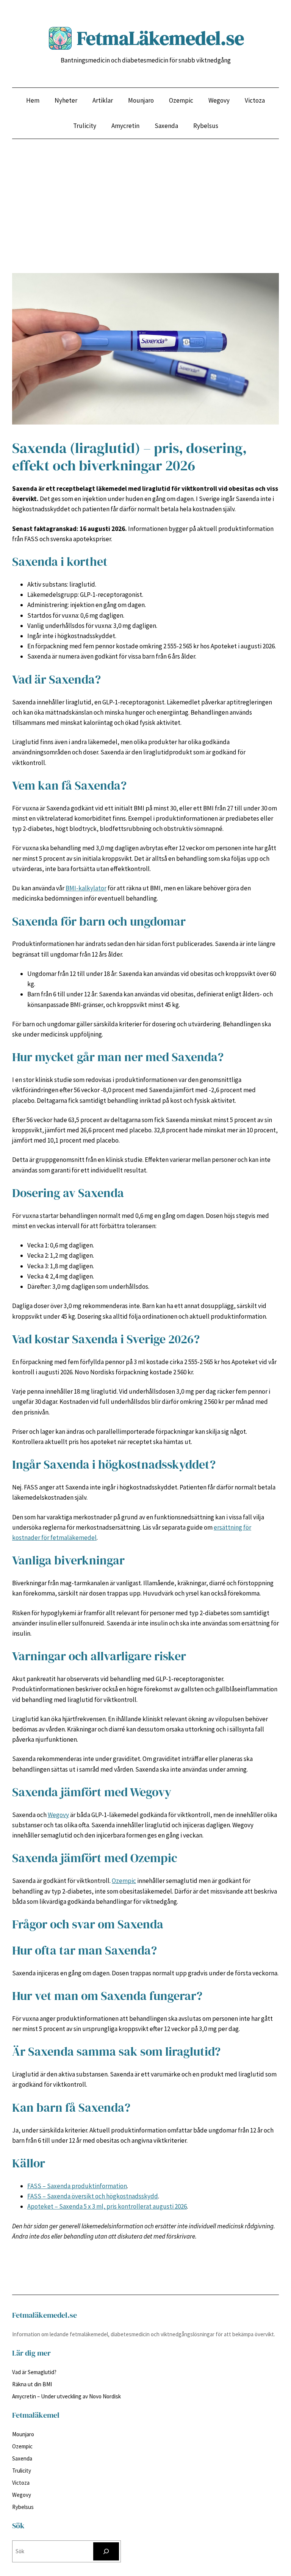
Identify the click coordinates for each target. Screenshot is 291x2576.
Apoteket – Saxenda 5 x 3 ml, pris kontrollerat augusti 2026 (107, 2206)
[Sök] (106, 2551)
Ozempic (124, 1881)
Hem (33, 100)
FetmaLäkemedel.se (160, 38)
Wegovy (58, 1815)
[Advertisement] (145, 220)
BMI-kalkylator (86, 888)
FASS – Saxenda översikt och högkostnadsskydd (93, 2196)
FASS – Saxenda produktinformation (77, 2186)
